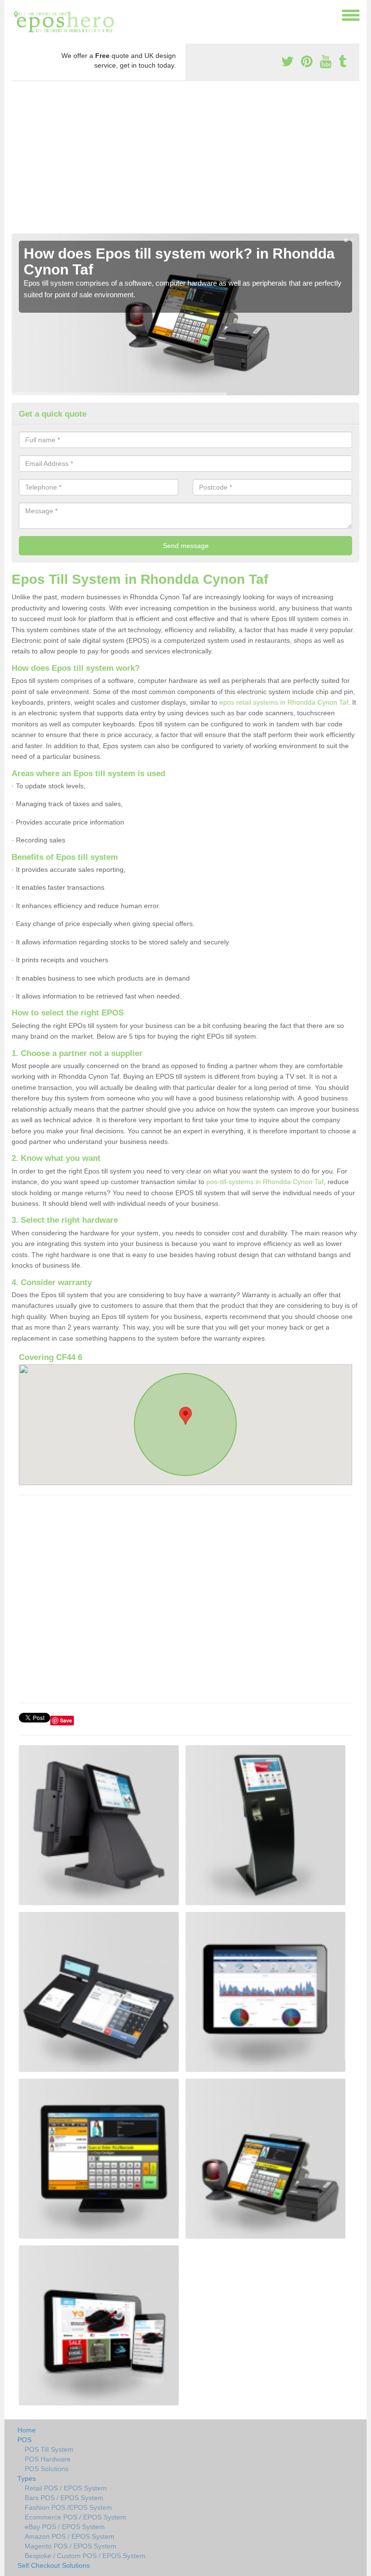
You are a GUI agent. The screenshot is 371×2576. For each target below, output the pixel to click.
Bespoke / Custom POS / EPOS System (85, 2556)
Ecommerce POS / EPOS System (75, 2517)
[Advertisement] (185, 161)
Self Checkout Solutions (54, 2565)
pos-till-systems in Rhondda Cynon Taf (265, 1182)
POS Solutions (47, 2469)
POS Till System (49, 2449)
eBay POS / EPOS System (65, 2527)
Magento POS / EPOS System (71, 2546)
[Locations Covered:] (16, 14)
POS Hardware (48, 2459)
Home (27, 2430)
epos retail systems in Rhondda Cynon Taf (284, 702)
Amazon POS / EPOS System (70, 2536)
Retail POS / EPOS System (66, 2488)
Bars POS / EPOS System (64, 2498)
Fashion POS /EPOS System (68, 2507)
